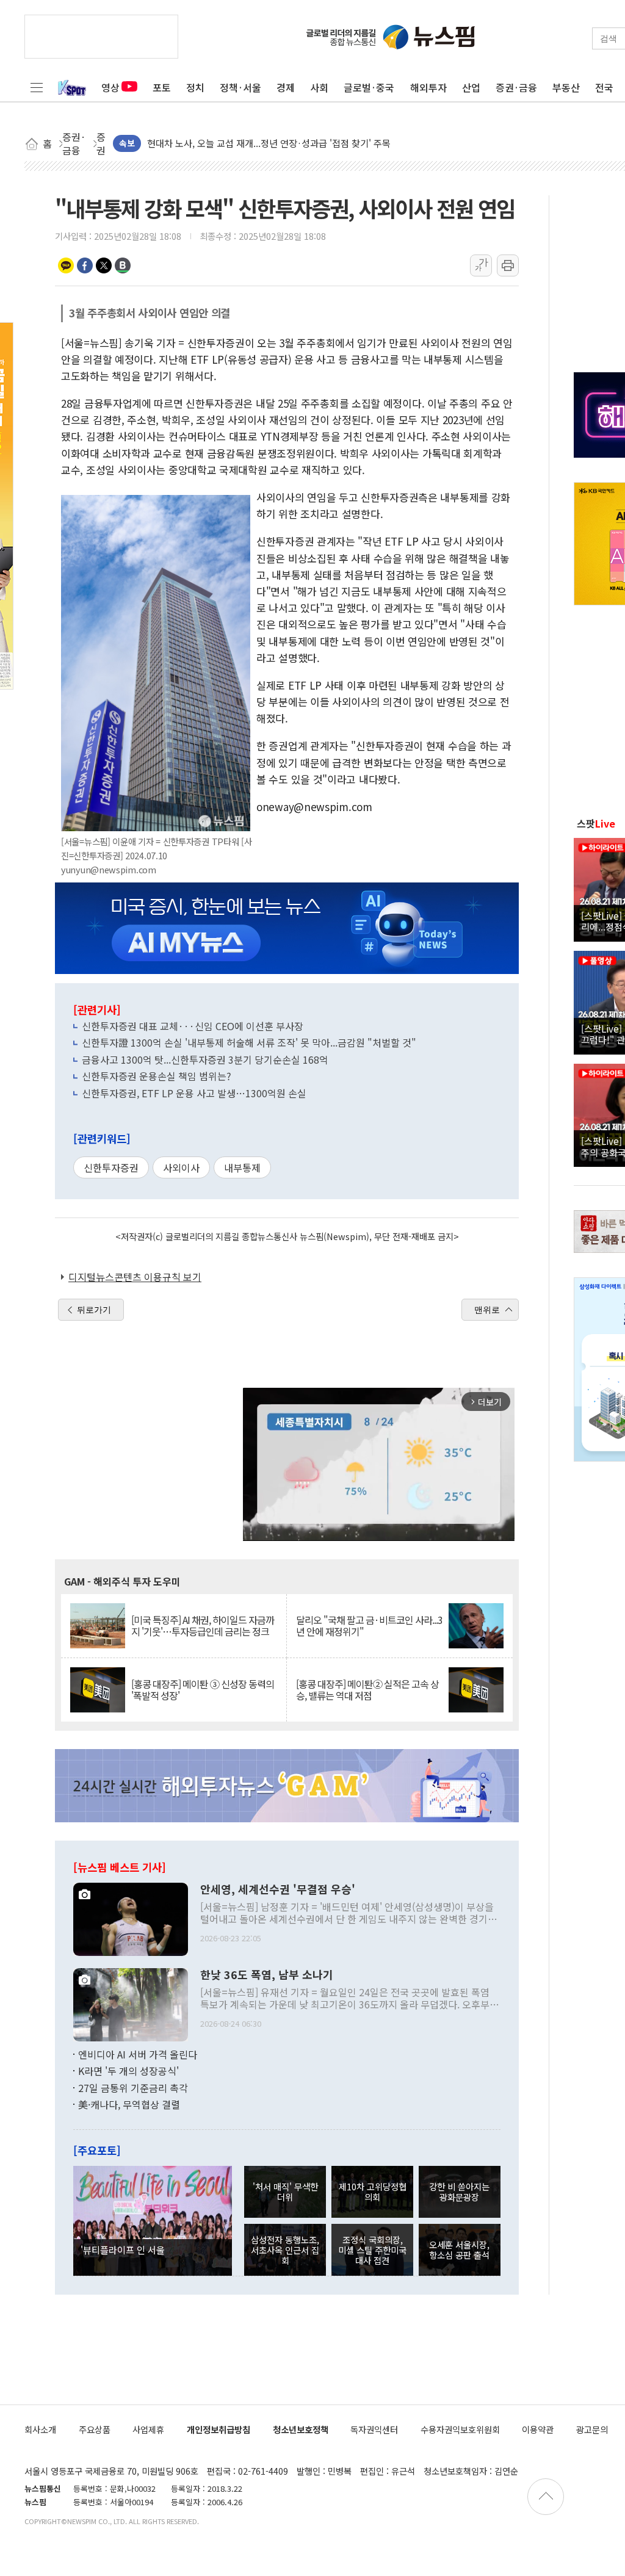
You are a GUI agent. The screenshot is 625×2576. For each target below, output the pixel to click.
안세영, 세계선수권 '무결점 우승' (278, 1889)
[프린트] (508, 265)
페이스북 (85, 265)
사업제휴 (148, 2429)
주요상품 (95, 2429)
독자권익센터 (374, 2429)
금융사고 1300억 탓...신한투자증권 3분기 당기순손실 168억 (205, 1059)
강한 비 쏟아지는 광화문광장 (459, 2192)
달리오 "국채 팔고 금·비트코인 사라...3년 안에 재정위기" (369, 1626)
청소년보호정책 (301, 2429)
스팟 (596, 823)
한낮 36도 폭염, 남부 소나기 (267, 1975)
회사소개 (40, 2429)
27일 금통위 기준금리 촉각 (133, 2088)
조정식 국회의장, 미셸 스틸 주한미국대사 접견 (372, 2250)
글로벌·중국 (369, 87)
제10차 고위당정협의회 (373, 2192)
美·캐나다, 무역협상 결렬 (129, 2104)
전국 (604, 87)
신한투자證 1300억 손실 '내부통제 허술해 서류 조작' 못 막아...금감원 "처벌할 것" (249, 1042)
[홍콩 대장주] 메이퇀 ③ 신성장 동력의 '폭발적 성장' (203, 1690)
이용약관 (538, 2429)
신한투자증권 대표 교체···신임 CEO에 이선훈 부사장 (193, 1026)
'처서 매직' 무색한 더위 (285, 2192)
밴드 (123, 265)
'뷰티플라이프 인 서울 (123, 2249)
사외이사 (181, 1167)
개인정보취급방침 (219, 2429)
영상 (110, 87)
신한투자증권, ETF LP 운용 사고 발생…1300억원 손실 (194, 1093)
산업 (471, 87)
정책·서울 (240, 87)
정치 (195, 87)
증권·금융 (516, 87)
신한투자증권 (111, 1167)
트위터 (104, 265)
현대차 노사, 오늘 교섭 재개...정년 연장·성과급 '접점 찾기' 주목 (269, 136)
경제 (286, 87)
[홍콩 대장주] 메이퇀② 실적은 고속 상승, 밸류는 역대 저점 (367, 1690)
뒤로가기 (94, 1310)
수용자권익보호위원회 (460, 2429)
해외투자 (428, 87)
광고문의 (592, 2429)
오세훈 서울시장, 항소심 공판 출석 (459, 2249)
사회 (319, 87)
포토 (162, 87)
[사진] (131, 1918)
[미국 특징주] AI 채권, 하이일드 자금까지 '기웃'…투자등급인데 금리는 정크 (203, 1626)
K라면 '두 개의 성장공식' (128, 2071)
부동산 (566, 87)
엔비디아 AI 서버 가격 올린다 (138, 2054)
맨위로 (487, 1310)
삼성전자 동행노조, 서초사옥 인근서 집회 (285, 2250)
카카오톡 (66, 265)
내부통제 (242, 1167)
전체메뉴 (37, 87)
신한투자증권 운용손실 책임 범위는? (157, 1076)
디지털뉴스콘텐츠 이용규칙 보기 (135, 1277)
